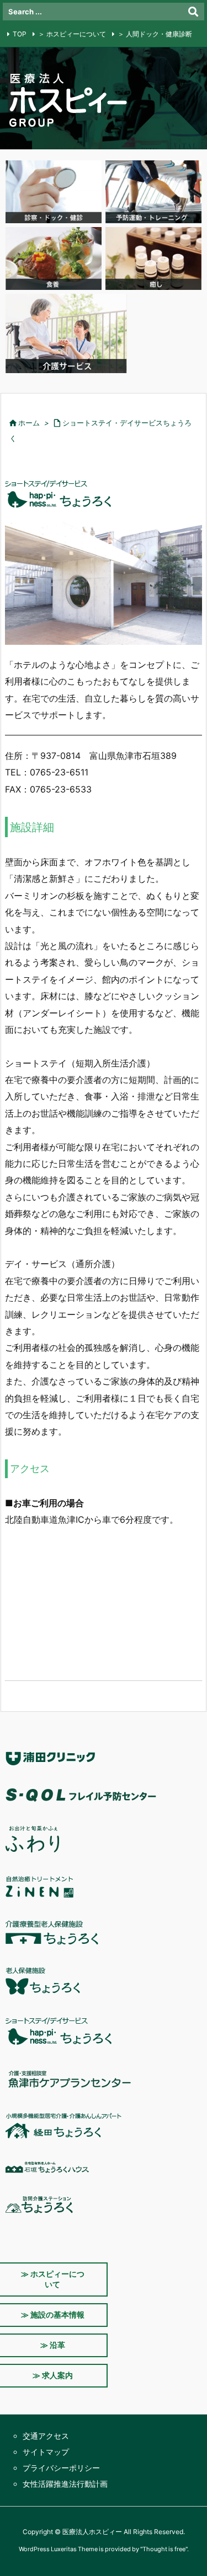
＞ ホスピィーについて (72, 34)
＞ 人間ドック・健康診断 (155, 34)
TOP (20, 34)
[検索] (193, 12)
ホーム (29, 423)
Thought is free (164, 2549)
